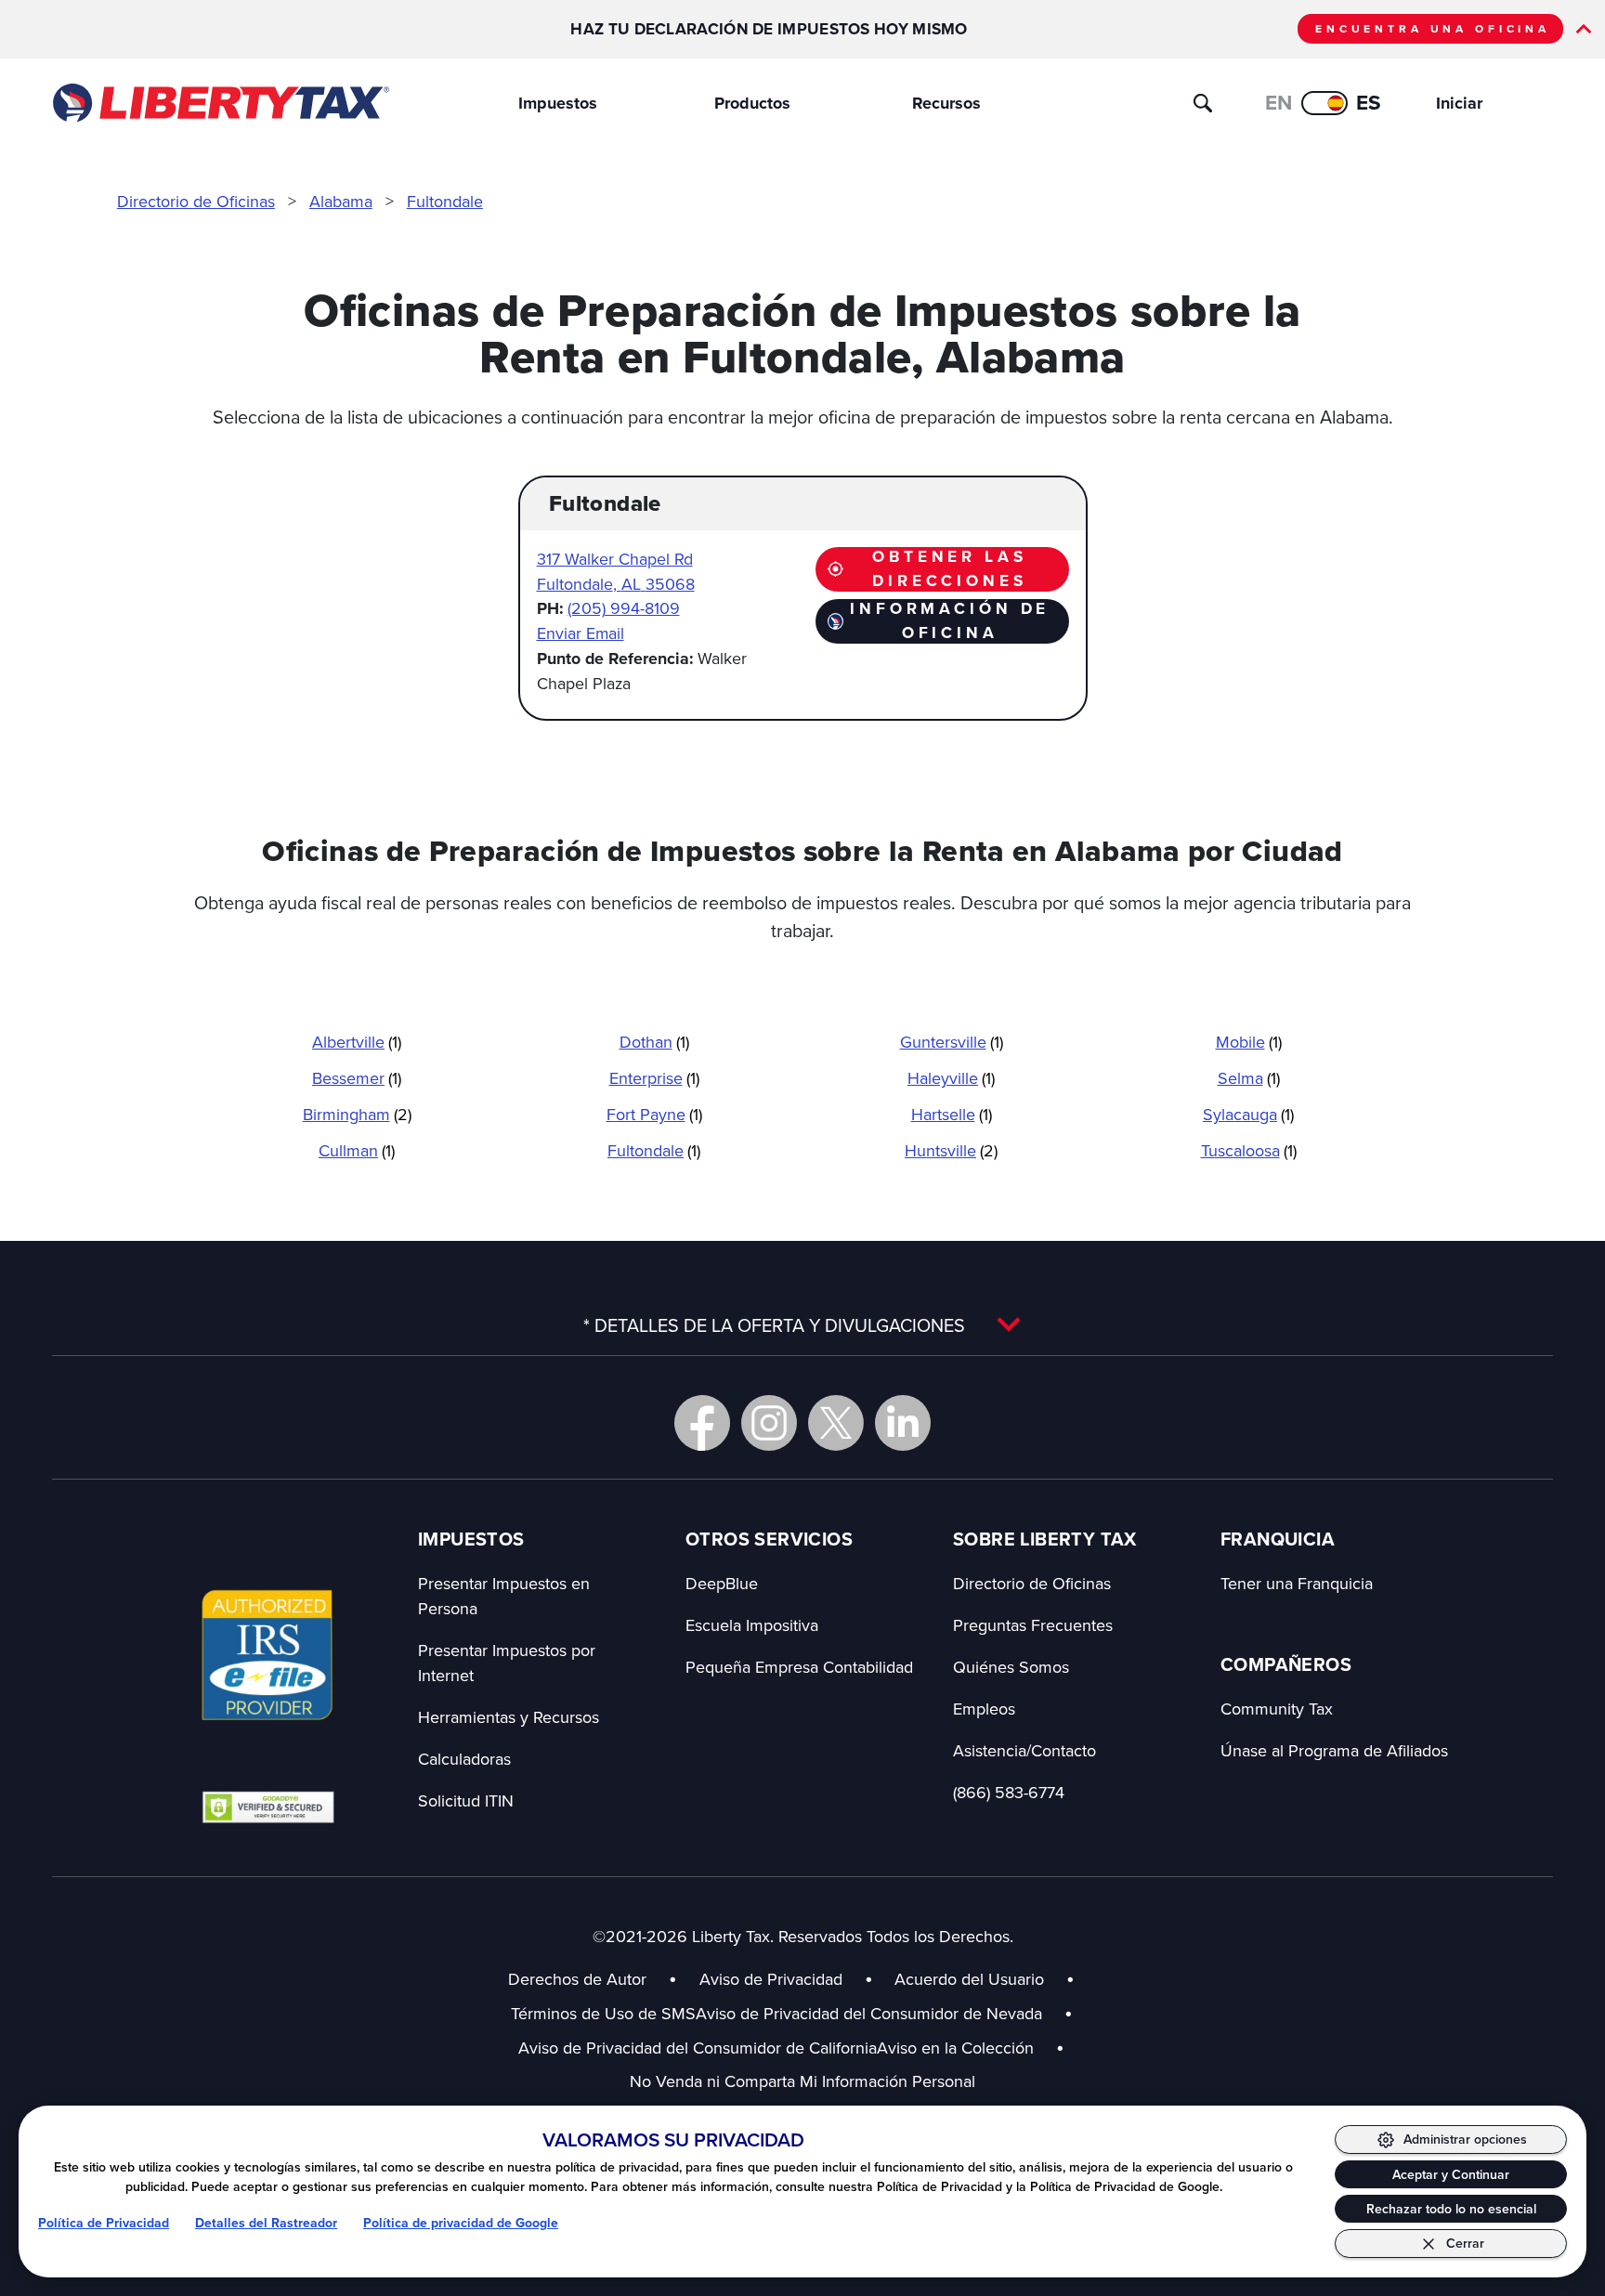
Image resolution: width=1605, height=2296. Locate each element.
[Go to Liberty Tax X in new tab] (836, 1423)
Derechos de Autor (577, 1979)
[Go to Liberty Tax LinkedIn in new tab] (903, 1423)
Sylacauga (1248, 1114)
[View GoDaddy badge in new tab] (268, 1807)
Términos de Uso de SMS (603, 2013)
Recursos (946, 103)
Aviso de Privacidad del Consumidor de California (698, 2048)
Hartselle (952, 1114)
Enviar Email (581, 633)
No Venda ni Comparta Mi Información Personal (802, 2081)
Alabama (341, 201)
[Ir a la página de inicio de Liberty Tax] (220, 103)
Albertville (357, 1042)
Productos (752, 103)
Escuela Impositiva (752, 1625)
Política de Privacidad (104, 2223)
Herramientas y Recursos (509, 1717)
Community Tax (1277, 1709)
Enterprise (654, 1078)
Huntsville (951, 1150)
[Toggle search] (1203, 103)
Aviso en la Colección (971, 2048)
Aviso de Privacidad (771, 1979)
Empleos (984, 1709)
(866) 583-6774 (1009, 1792)
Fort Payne (654, 1114)
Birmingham (357, 1114)
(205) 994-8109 (624, 608)
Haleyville (951, 1078)
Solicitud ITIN (466, 1800)
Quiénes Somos (1011, 1667)
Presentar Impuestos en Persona (504, 1596)
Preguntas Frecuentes (1033, 1625)
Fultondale (445, 201)
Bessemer (357, 1078)
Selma (1249, 1078)
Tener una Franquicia (1297, 1583)
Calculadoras (464, 1759)
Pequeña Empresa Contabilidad (799, 1667)
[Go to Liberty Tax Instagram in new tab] (769, 1423)
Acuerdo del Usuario (969, 1979)
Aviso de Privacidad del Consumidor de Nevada (884, 2013)
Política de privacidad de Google (461, 2223)
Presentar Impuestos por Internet (507, 1663)
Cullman (357, 1150)
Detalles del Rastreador (266, 2223)
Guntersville (952, 1042)
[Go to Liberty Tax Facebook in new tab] (702, 1423)
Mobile (1249, 1042)
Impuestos (558, 103)
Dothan (654, 1042)
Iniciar (1459, 103)
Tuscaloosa (1249, 1150)
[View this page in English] (1324, 103)
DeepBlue (722, 1583)
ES (1369, 103)
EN (1279, 103)
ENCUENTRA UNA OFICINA (1433, 29)
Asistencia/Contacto (1024, 1750)
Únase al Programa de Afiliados (1334, 1750)
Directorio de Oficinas (196, 201)
